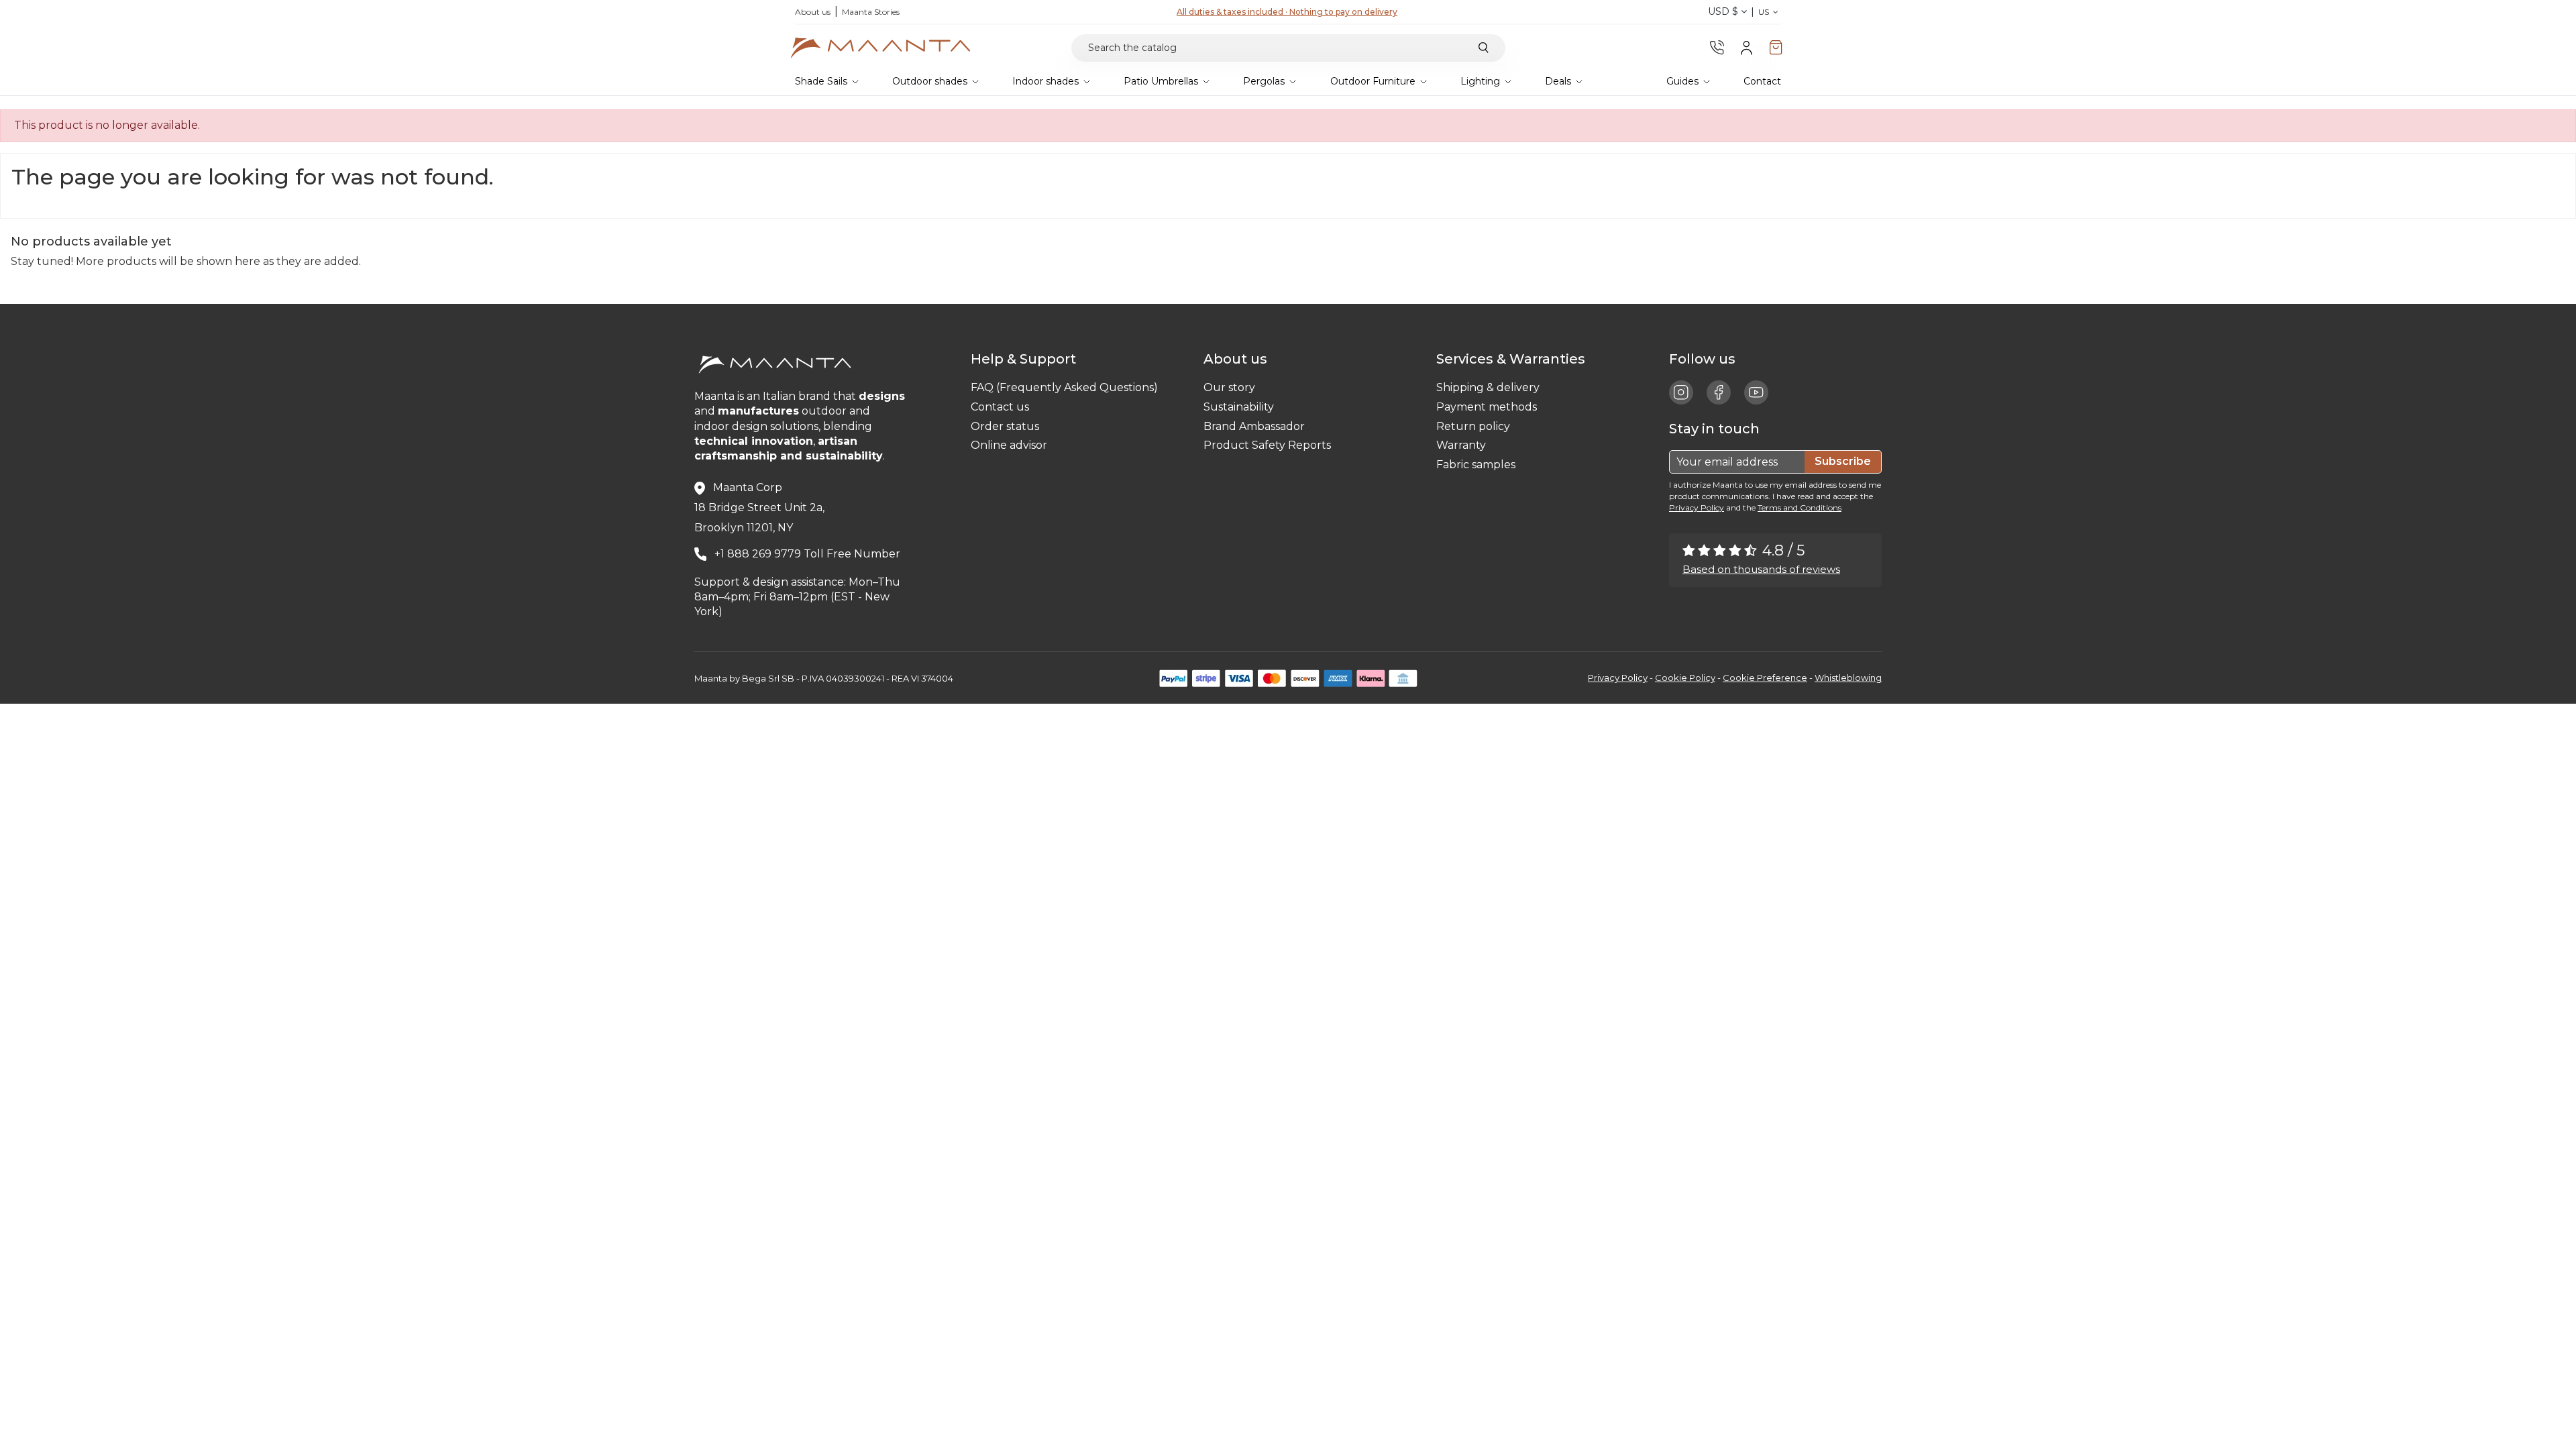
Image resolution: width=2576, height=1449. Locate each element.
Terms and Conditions (1800, 507)
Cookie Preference (1765, 678)
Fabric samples (1476, 465)
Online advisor (1009, 445)
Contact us (1000, 407)
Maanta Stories (871, 12)
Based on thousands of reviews (1761, 569)
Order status (1005, 426)
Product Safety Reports (1267, 445)
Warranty (1461, 445)
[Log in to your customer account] (1747, 47)
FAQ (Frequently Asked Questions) (1064, 387)
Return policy (1473, 426)
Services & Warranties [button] (1514, 359)
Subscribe (1843, 461)
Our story (1229, 387)
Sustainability (1239, 407)
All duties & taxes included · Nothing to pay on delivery (1287, 12)
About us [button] (1239, 359)
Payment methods (1487, 407)
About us (813, 12)
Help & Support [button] (1027, 359)
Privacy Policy (1697, 507)
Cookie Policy (1685, 678)
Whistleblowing (1848, 678)
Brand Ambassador (1254, 426)
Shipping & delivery (1488, 387)
